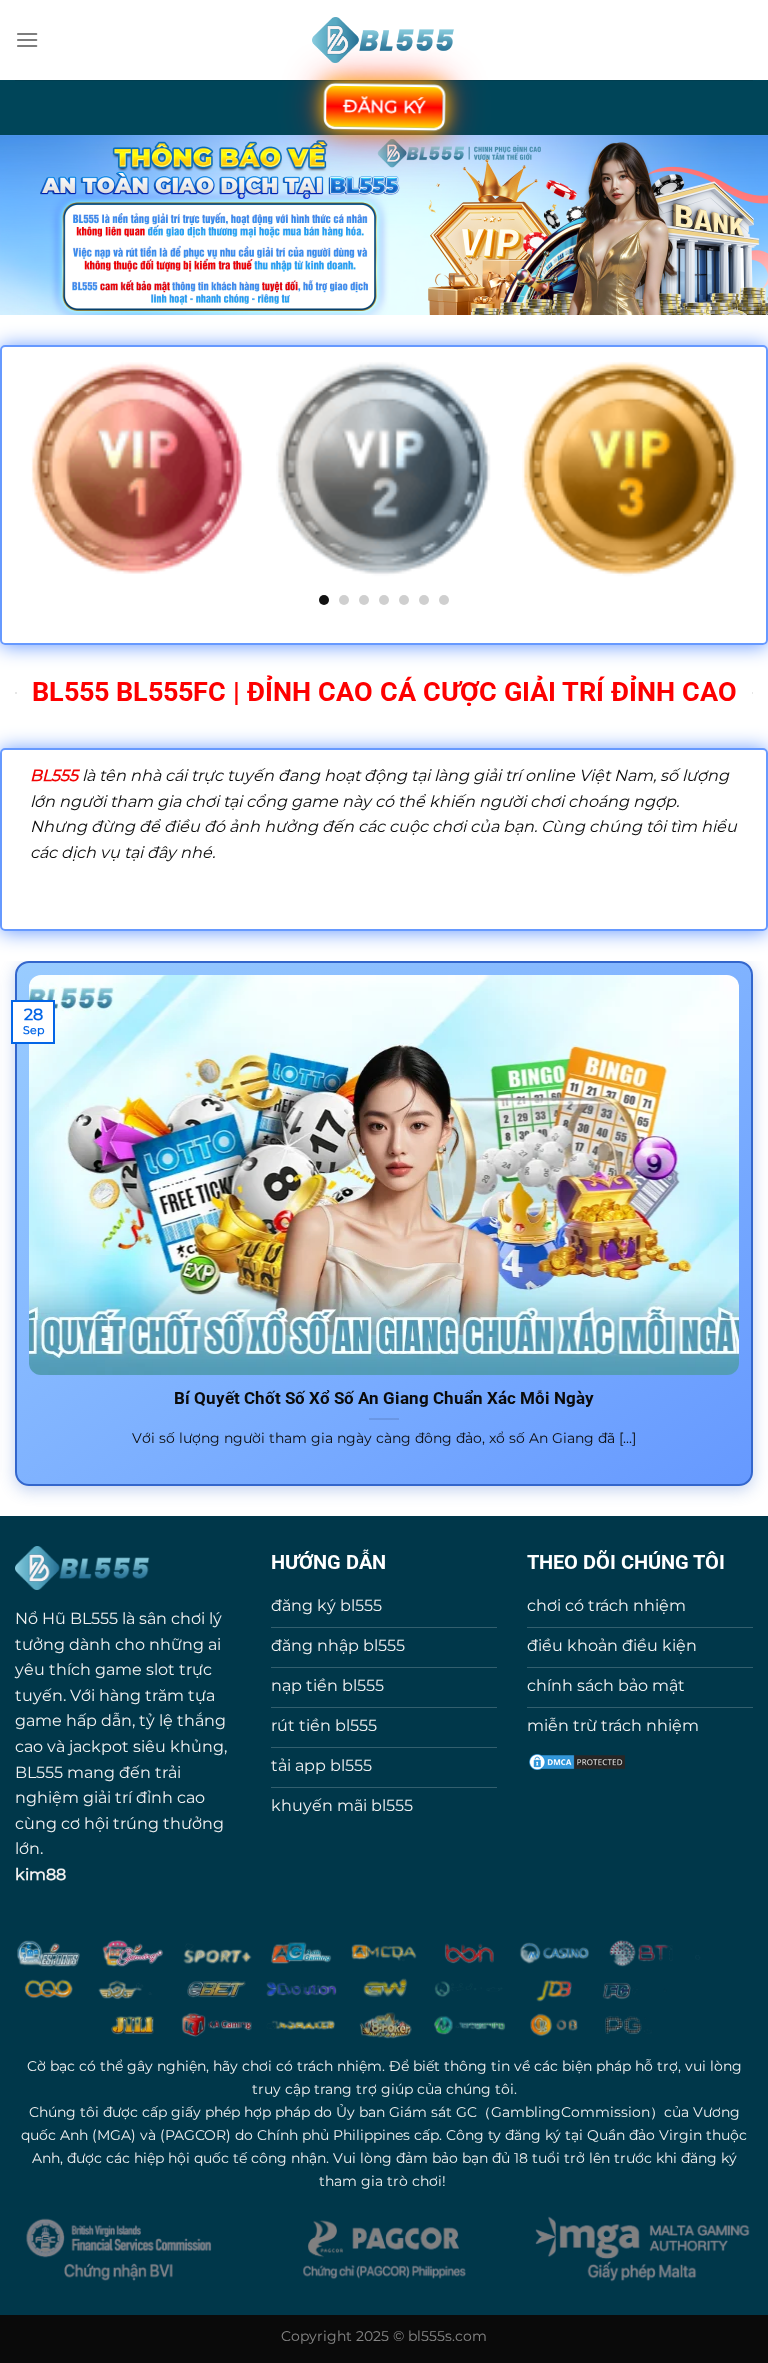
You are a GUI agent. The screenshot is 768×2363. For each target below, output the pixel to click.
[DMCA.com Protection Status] (577, 1760)
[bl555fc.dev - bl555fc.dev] (384, 40)
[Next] (742, 482)
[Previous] (26, 482)
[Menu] (27, 39)
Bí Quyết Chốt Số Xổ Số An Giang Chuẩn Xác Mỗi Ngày (384, 1398)
